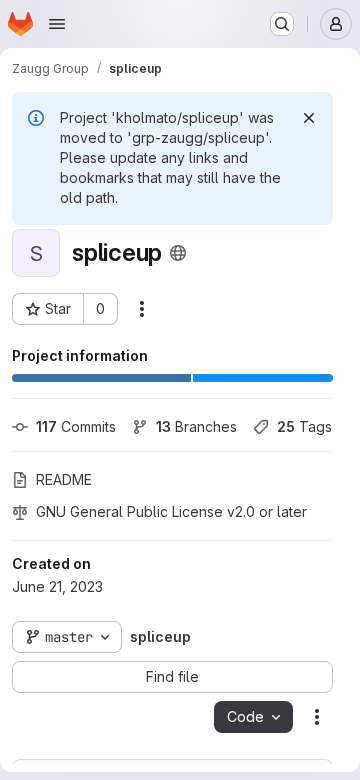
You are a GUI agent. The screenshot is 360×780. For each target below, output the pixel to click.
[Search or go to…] (282, 24)
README (64, 479)
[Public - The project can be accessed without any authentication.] (178, 253)
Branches (196, 426)
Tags (304, 426)
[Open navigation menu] (57, 24)
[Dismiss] (309, 118)
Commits (76, 426)
